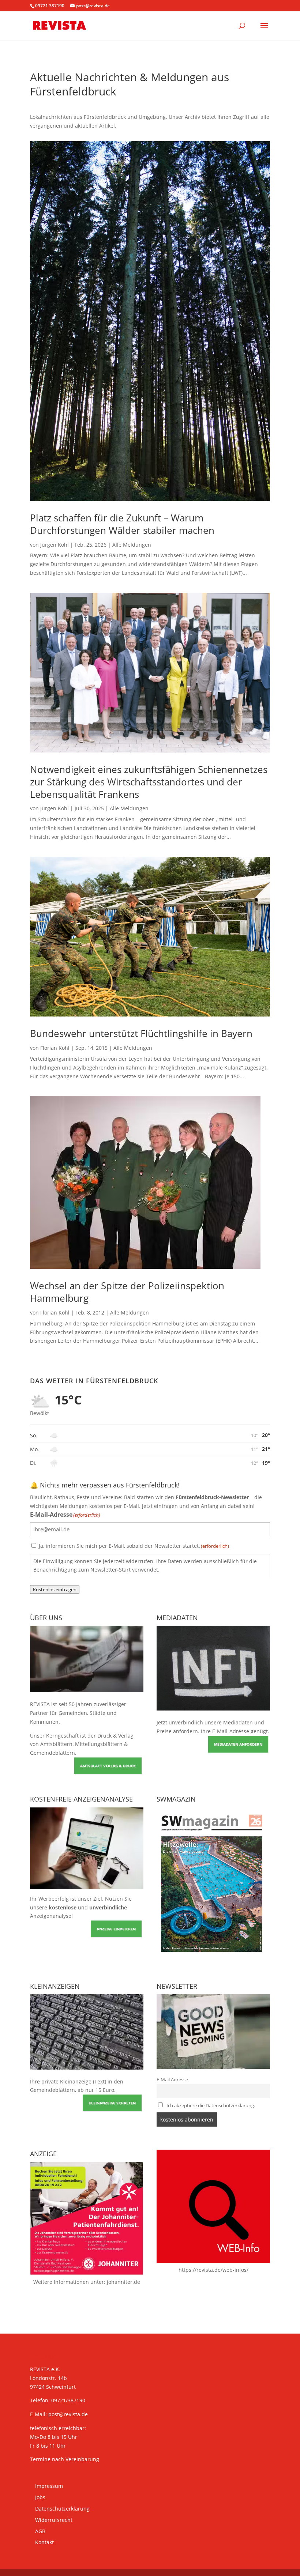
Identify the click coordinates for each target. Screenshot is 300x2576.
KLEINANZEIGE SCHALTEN (112, 2103)
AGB (40, 2531)
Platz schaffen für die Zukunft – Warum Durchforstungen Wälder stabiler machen (122, 524)
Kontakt (44, 2542)
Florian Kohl (55, 1048)
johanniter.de (123, 2282)
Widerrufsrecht (54, 2520)
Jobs (40, 2497)
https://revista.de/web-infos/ (213, 2270)
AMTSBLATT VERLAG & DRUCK (108, 1766)
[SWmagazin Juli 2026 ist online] (213, 1957)
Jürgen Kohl (55, 545)
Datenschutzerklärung (62, 2509)
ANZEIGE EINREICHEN (116, 1929)
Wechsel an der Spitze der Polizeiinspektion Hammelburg (127, 1292)
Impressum (49, 2486)
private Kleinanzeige (66, 2081)
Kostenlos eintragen (55, 1589)
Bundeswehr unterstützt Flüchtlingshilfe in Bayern (141, 1033)
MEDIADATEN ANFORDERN (238, 1744)
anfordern (185, 1731)
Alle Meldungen (132, 545)
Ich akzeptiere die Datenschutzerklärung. (211, 2106)
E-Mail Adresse (172, 2080)
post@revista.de (68, 2414)
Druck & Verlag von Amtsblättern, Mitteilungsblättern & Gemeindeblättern (82, 1744)
